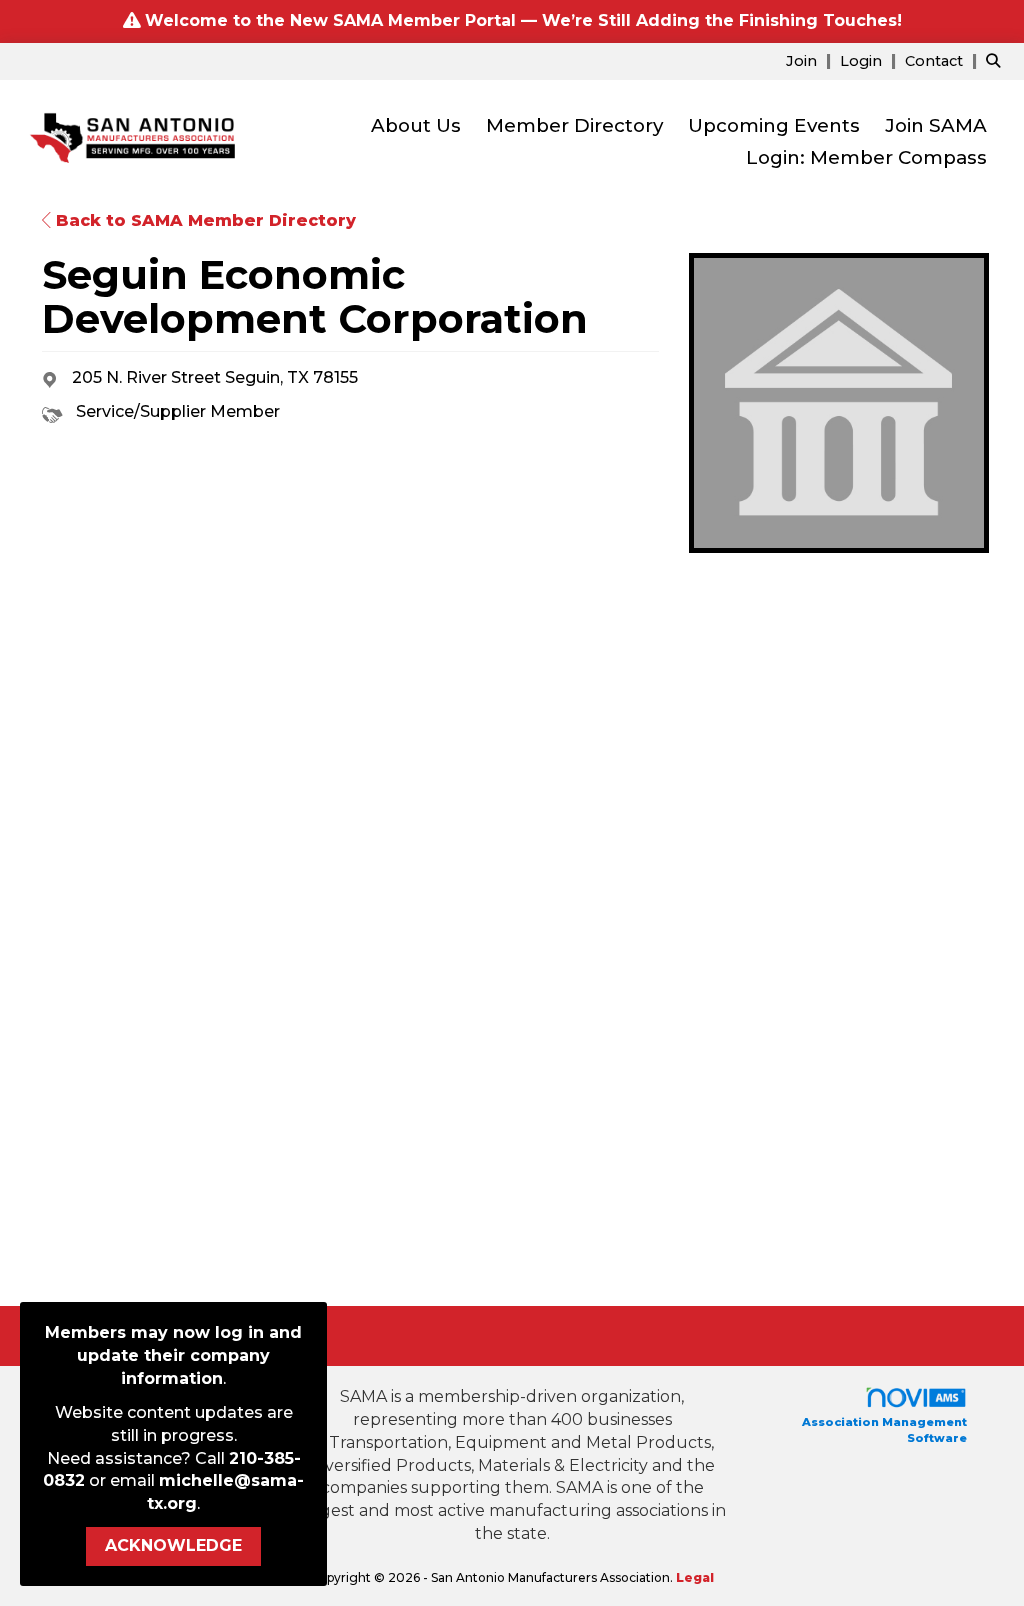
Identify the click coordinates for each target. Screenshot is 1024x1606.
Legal (695, 1577)
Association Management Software (884, 1430)
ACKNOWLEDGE (173, 1545)
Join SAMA (936, 125)
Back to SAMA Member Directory (203, 220)
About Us (416, 125)
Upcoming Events (774, 125)
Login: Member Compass (866, 157)
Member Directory (574, 125)
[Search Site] (997, 60)
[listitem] (811, 60)
